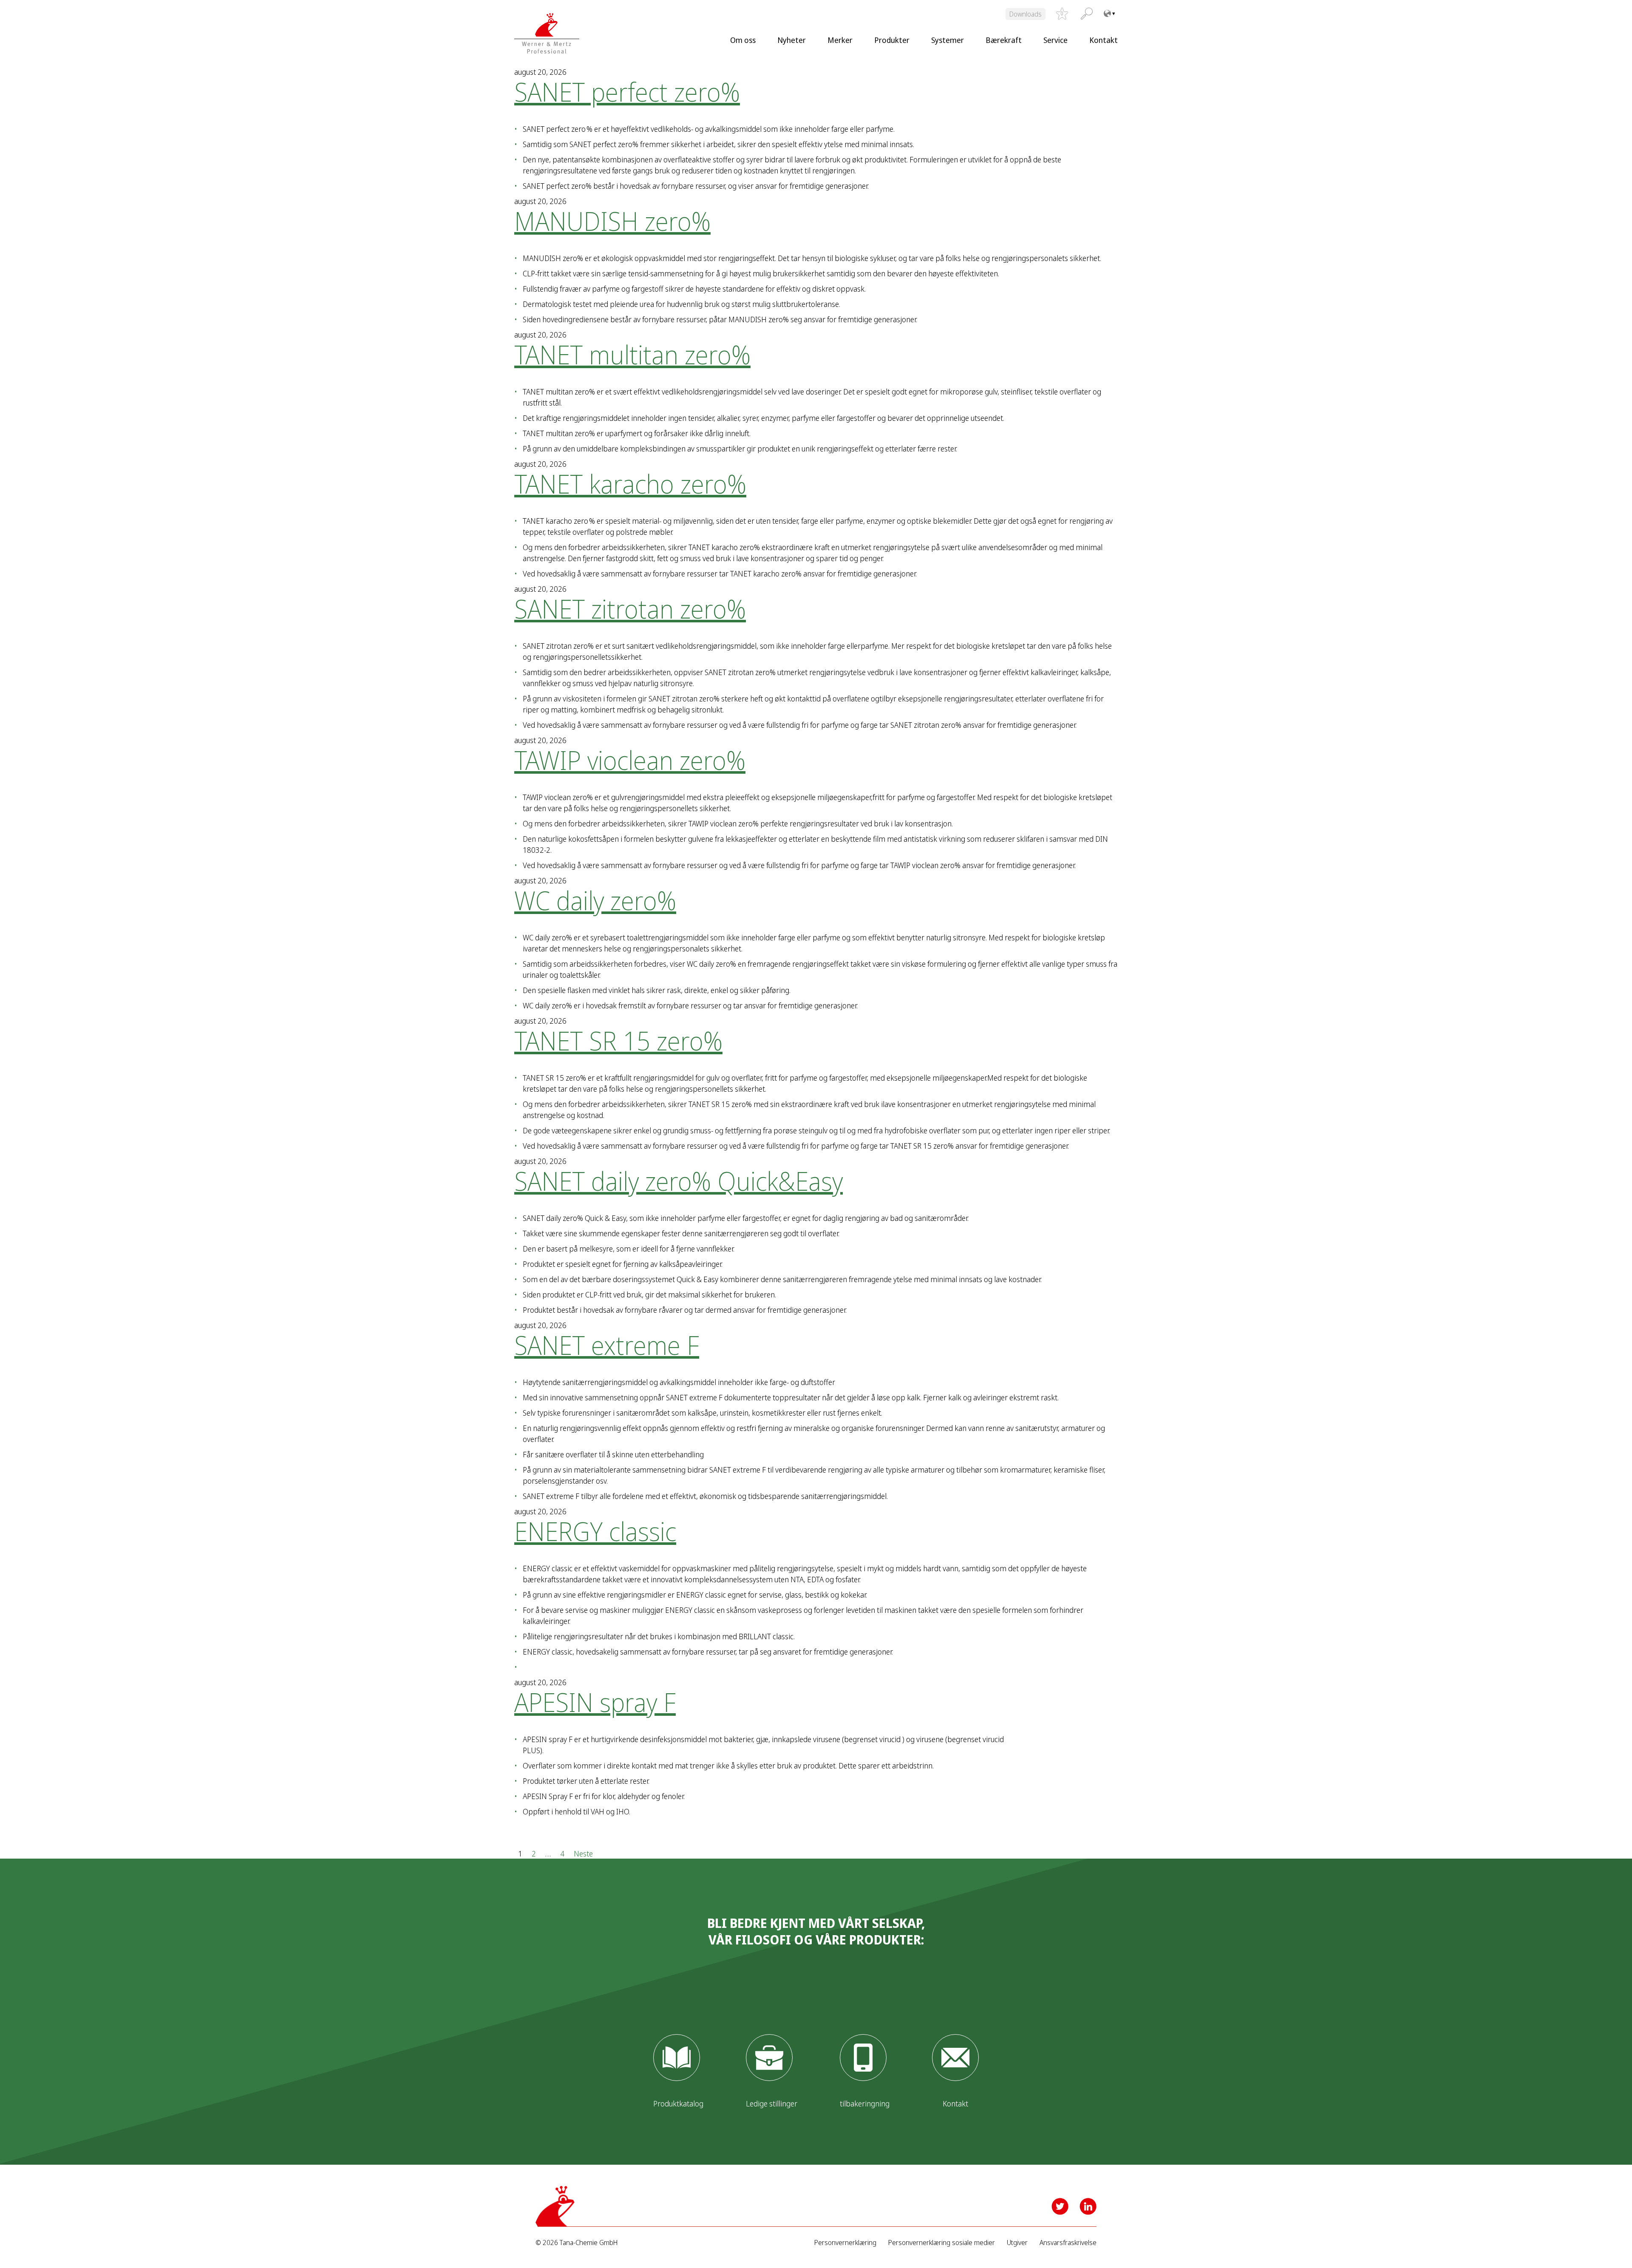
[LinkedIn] (1088, 2206)
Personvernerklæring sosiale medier (942, 2243)
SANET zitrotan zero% (630, 609)
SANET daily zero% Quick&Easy (679, 1181)
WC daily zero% (595, 900)
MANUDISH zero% (612, 221)
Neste (583, 1853)
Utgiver (1017, 2243)
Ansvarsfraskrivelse (1068, 2243)
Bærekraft (1004, 40)
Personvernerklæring (845, 2243)
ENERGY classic (595, 1531)
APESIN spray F (595, 1702)
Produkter (892, 40)
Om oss (743, 40)
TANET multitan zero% (632, 355)
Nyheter (792, 40)
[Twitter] (1060, 2206)
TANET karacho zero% (630, 484)
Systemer (948, 40)
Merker (840, 40)
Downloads (1026, 14)
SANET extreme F (607, 1345)
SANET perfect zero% (627, 92)
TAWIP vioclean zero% (630, 760)
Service (1055, 40)
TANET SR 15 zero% (618, 1041)
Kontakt (1104, 40)
